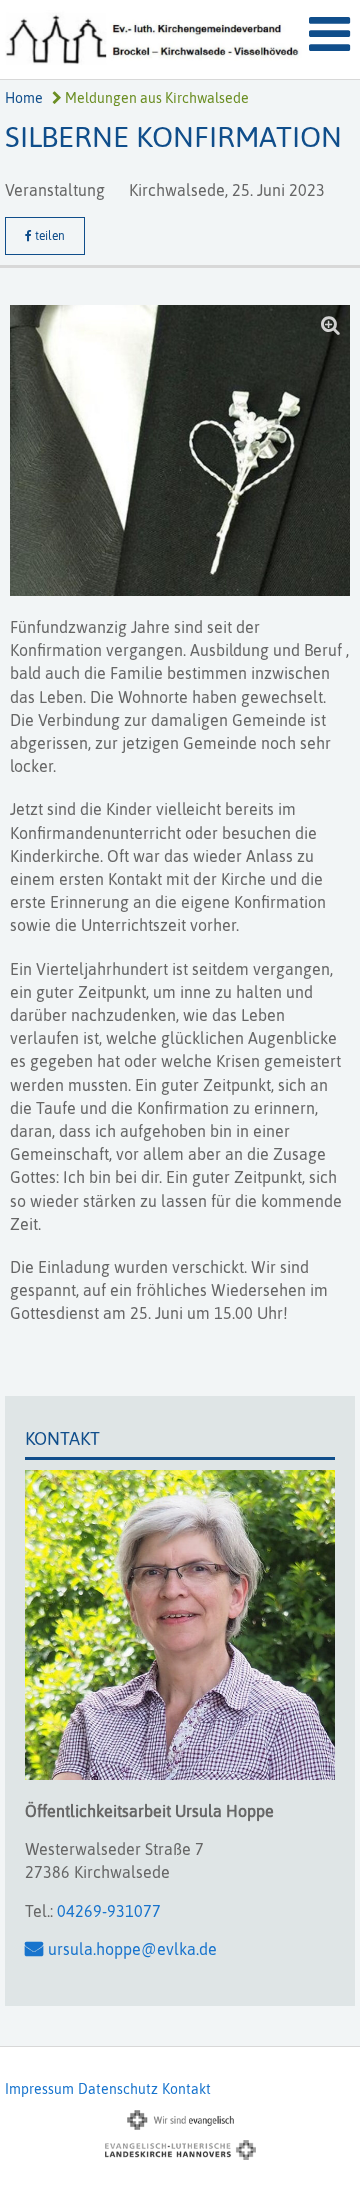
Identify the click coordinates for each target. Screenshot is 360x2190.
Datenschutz (118, 2089)
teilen (48, 236)
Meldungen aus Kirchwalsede (155, 98)
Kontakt (186, 2089)
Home (24, 98)
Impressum (39, 2089)
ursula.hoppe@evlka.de (132, 1949)
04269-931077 (109, 1911)
